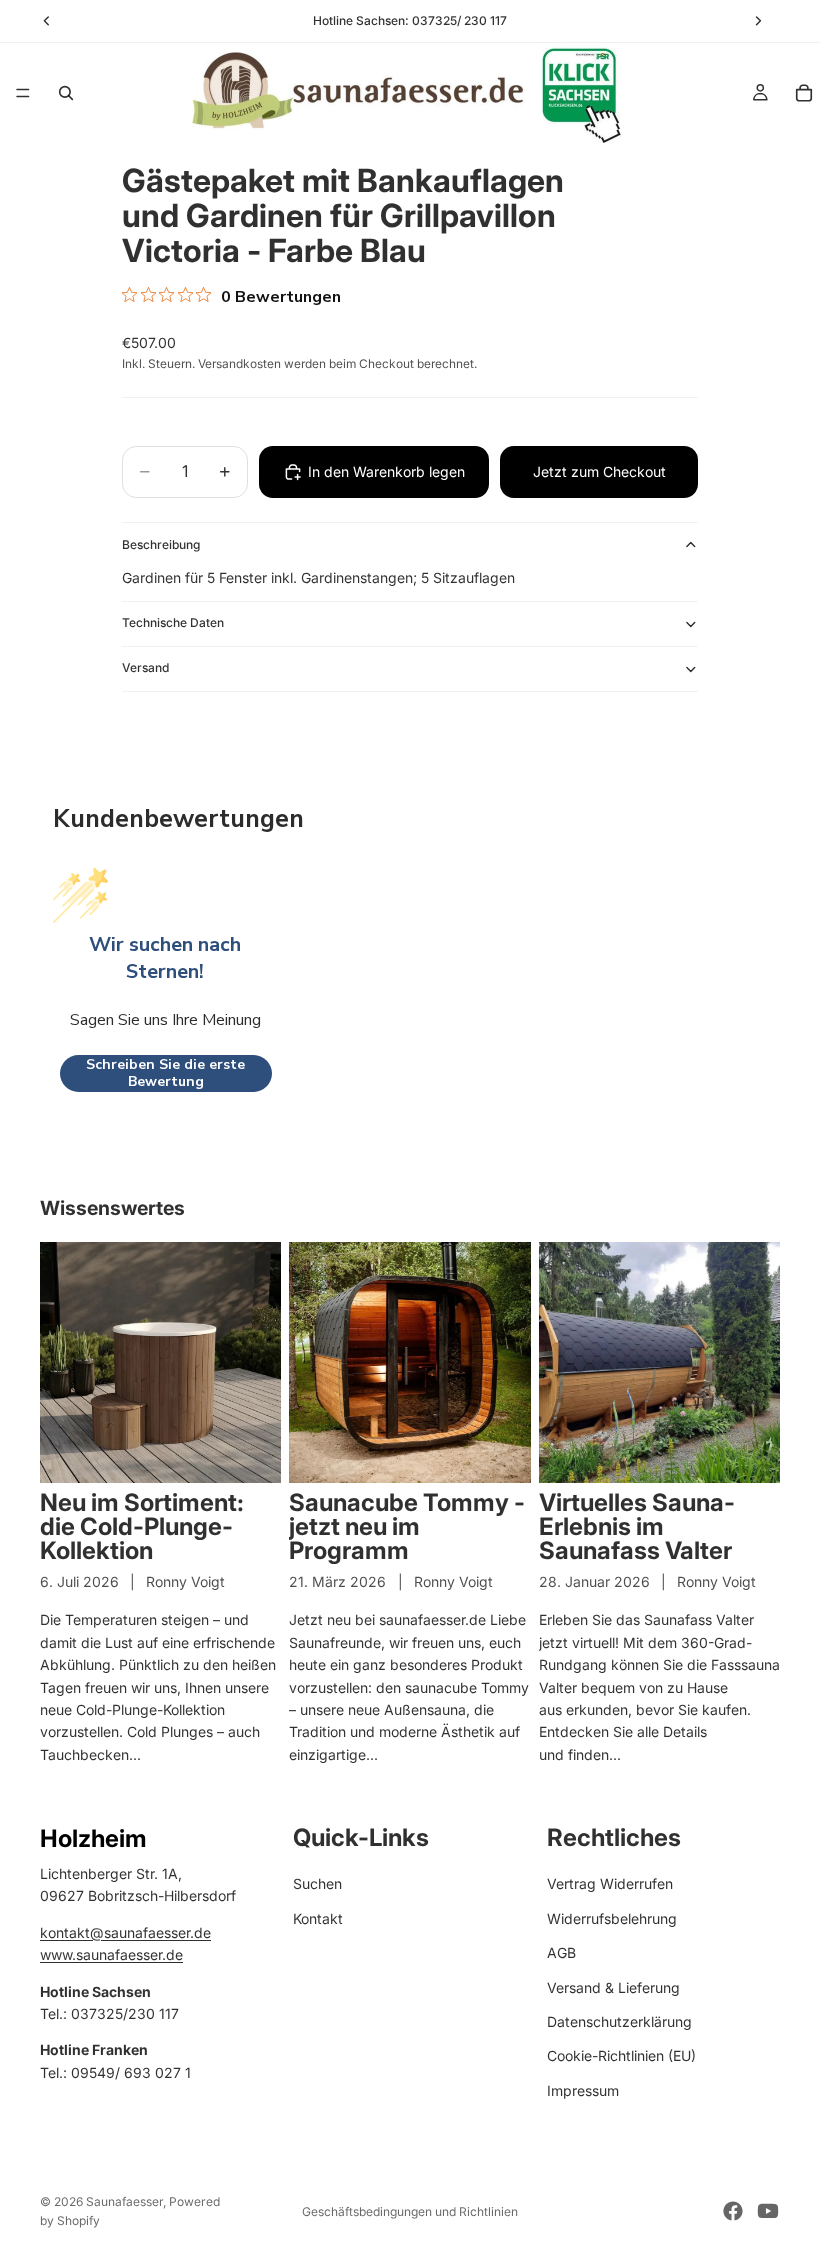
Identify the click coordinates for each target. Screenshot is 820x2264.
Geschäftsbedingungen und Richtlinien (410, 2211)
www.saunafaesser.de (111, 1954)
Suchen (317, 1883)
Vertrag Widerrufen (610, 1883)
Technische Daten (173, 622)
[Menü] (23, 93)
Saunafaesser (124, 2201)
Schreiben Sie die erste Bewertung (165, 1073)
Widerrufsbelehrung (612, 1917)
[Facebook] (733, 2211)
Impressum (583, 2089)
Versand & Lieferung (613, 1986)
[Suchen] (66, 93)
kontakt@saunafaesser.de (125, 1931)
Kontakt (318, 1917)
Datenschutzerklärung (619, 2021)
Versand (145, 667)
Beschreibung (161, 544)
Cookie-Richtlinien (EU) (621, 2055)
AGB (561, 1952)
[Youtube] (768, 2211)
